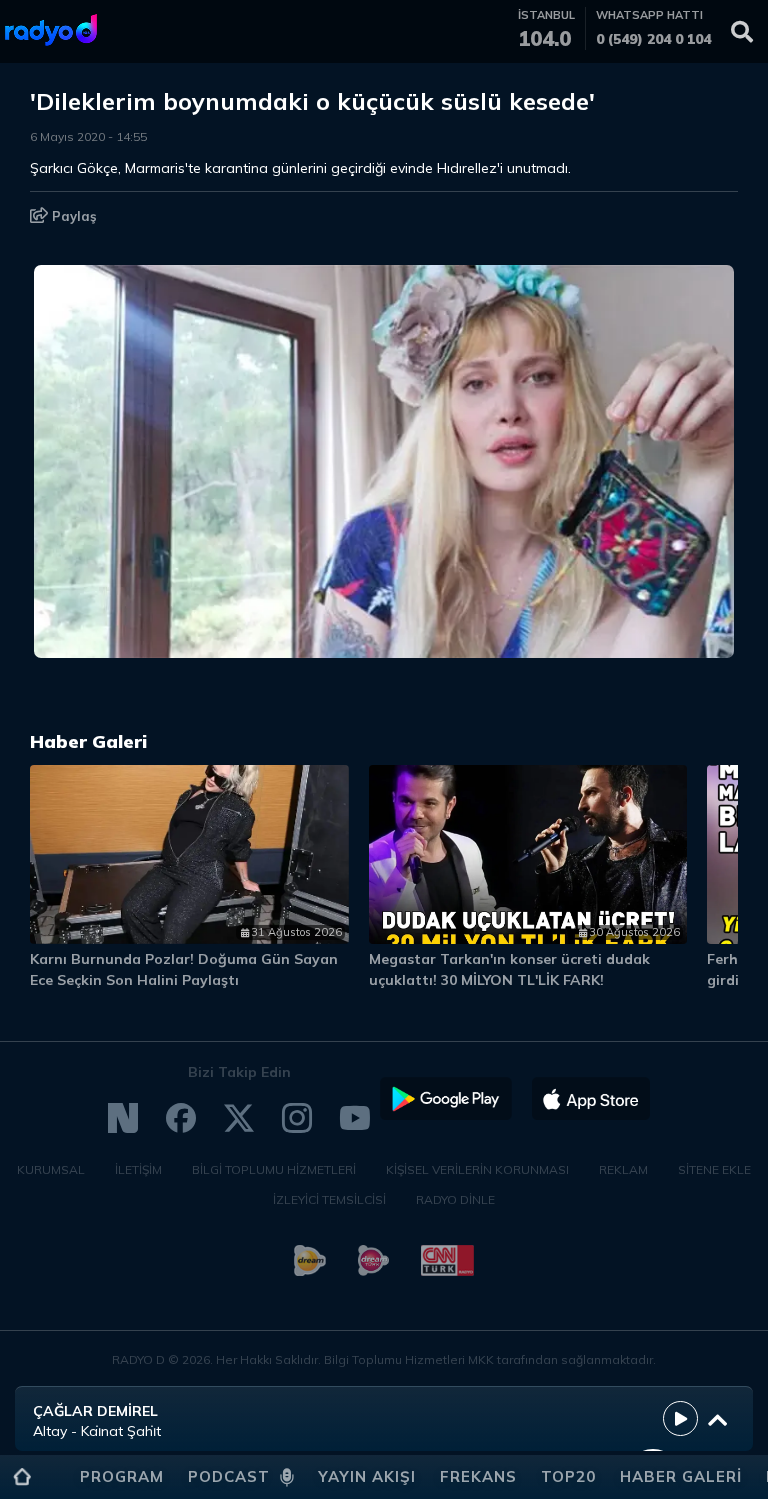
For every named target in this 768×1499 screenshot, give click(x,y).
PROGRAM (122, 1476)
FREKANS (478, 1476)
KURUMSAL (51, 1169)
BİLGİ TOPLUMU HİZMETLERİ (274, 1169)
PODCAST (229, 1476)
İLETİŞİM (138, 1169)
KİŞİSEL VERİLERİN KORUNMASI (477, 1169)
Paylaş (72, 216)
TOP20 (568, 1476)
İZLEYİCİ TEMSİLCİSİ (329, 1199)
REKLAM (623, 1169)
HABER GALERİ (681, 1476)
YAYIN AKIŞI (367, 1476)
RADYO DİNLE (455, 1199)
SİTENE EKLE (714, 1169)
